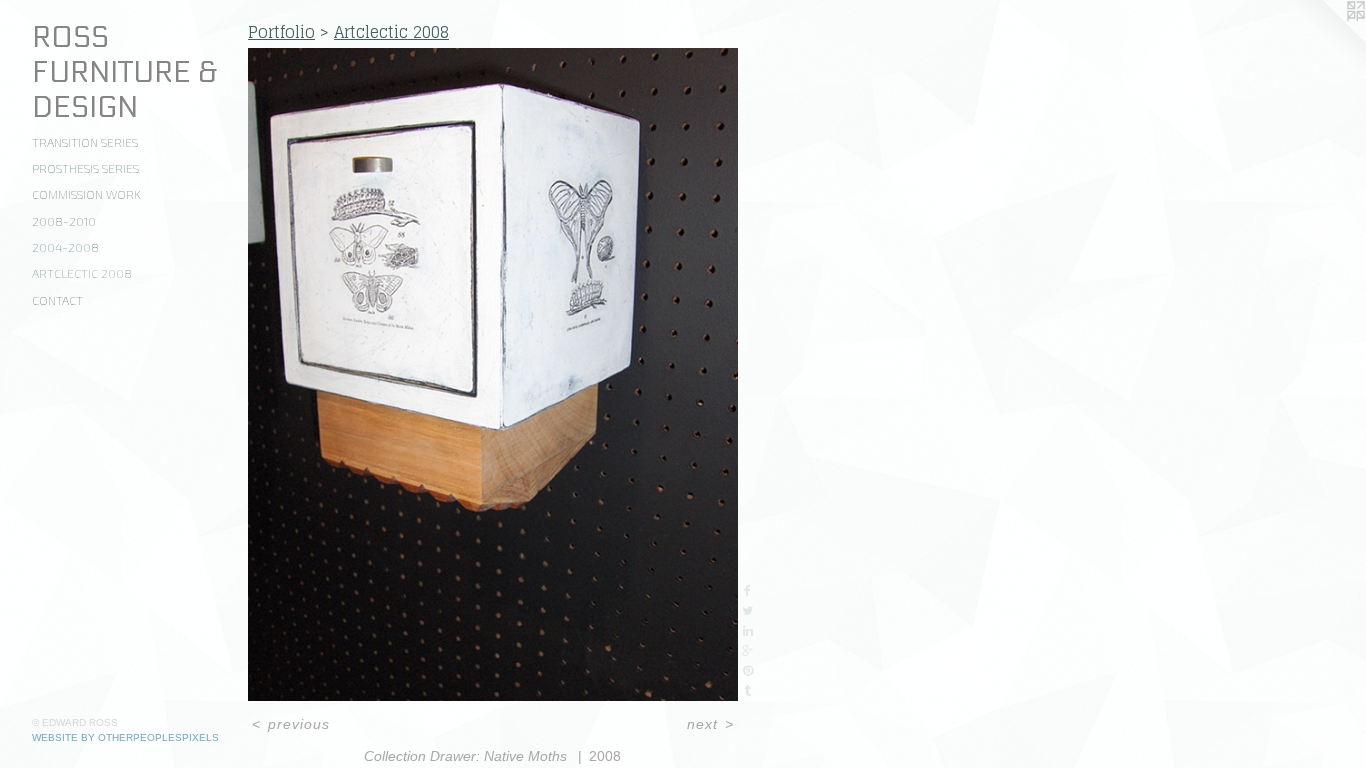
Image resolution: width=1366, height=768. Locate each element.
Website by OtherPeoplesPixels (125, 737)
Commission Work (86, 194)
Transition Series (85, 142)
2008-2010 (64, 221)
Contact (57, 300)
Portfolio (281, 32)
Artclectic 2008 (82, 273)
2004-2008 (65, 247)
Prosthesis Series (85, 168)
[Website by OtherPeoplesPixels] (1326, 40)
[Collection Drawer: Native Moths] (493, 374)
